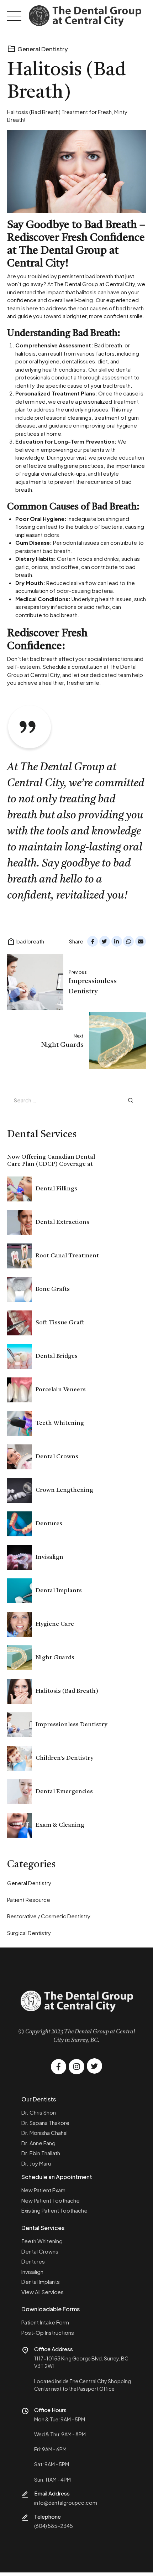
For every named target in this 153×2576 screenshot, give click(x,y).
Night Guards (55, 1658)
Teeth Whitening (60, 1423)
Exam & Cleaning (60, 1825)
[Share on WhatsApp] (128, 941)
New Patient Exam (43, 2190)
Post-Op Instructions (48, 2332)
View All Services (43, 2292)
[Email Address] (25, 2494)
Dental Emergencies (64, 1792)
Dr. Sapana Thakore (45, 2123)
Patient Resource (29, 1900)
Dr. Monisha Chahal (44, 2133)
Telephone (48, 2516)
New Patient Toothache (51, 2200)
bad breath (30, 941)
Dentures (49, 1524)
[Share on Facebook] (93, 941)
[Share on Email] (141, 941)
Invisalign (49, 1557)
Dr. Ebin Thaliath (41, 2153)
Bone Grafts (53, 1289)
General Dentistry (43, 49)
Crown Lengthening (64, 1490)
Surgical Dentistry (29, 1933)
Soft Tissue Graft (60, 1323)
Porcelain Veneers (61, 1390)
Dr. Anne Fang (38, 2143)
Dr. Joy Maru (36, 2163)
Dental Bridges (57, 1356)
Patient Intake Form (45, 2322)
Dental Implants (59, 1591)
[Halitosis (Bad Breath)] (76, 171)
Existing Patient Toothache (54, 2210)
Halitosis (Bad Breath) (67, 1691)
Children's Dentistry (64, 1758)
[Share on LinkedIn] (117, 941)
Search (131, 1100)
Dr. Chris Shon (39, 2112)
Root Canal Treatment (67, 1256)
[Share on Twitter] (105, 941)
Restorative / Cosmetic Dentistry (49, 1916)
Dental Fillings (56, 1189)
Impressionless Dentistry (71, 1725)
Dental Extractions (62, 1222)
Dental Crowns (57, 1457)
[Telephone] (25, 2517)
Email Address (52, 2493)
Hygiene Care (55, 1624)
